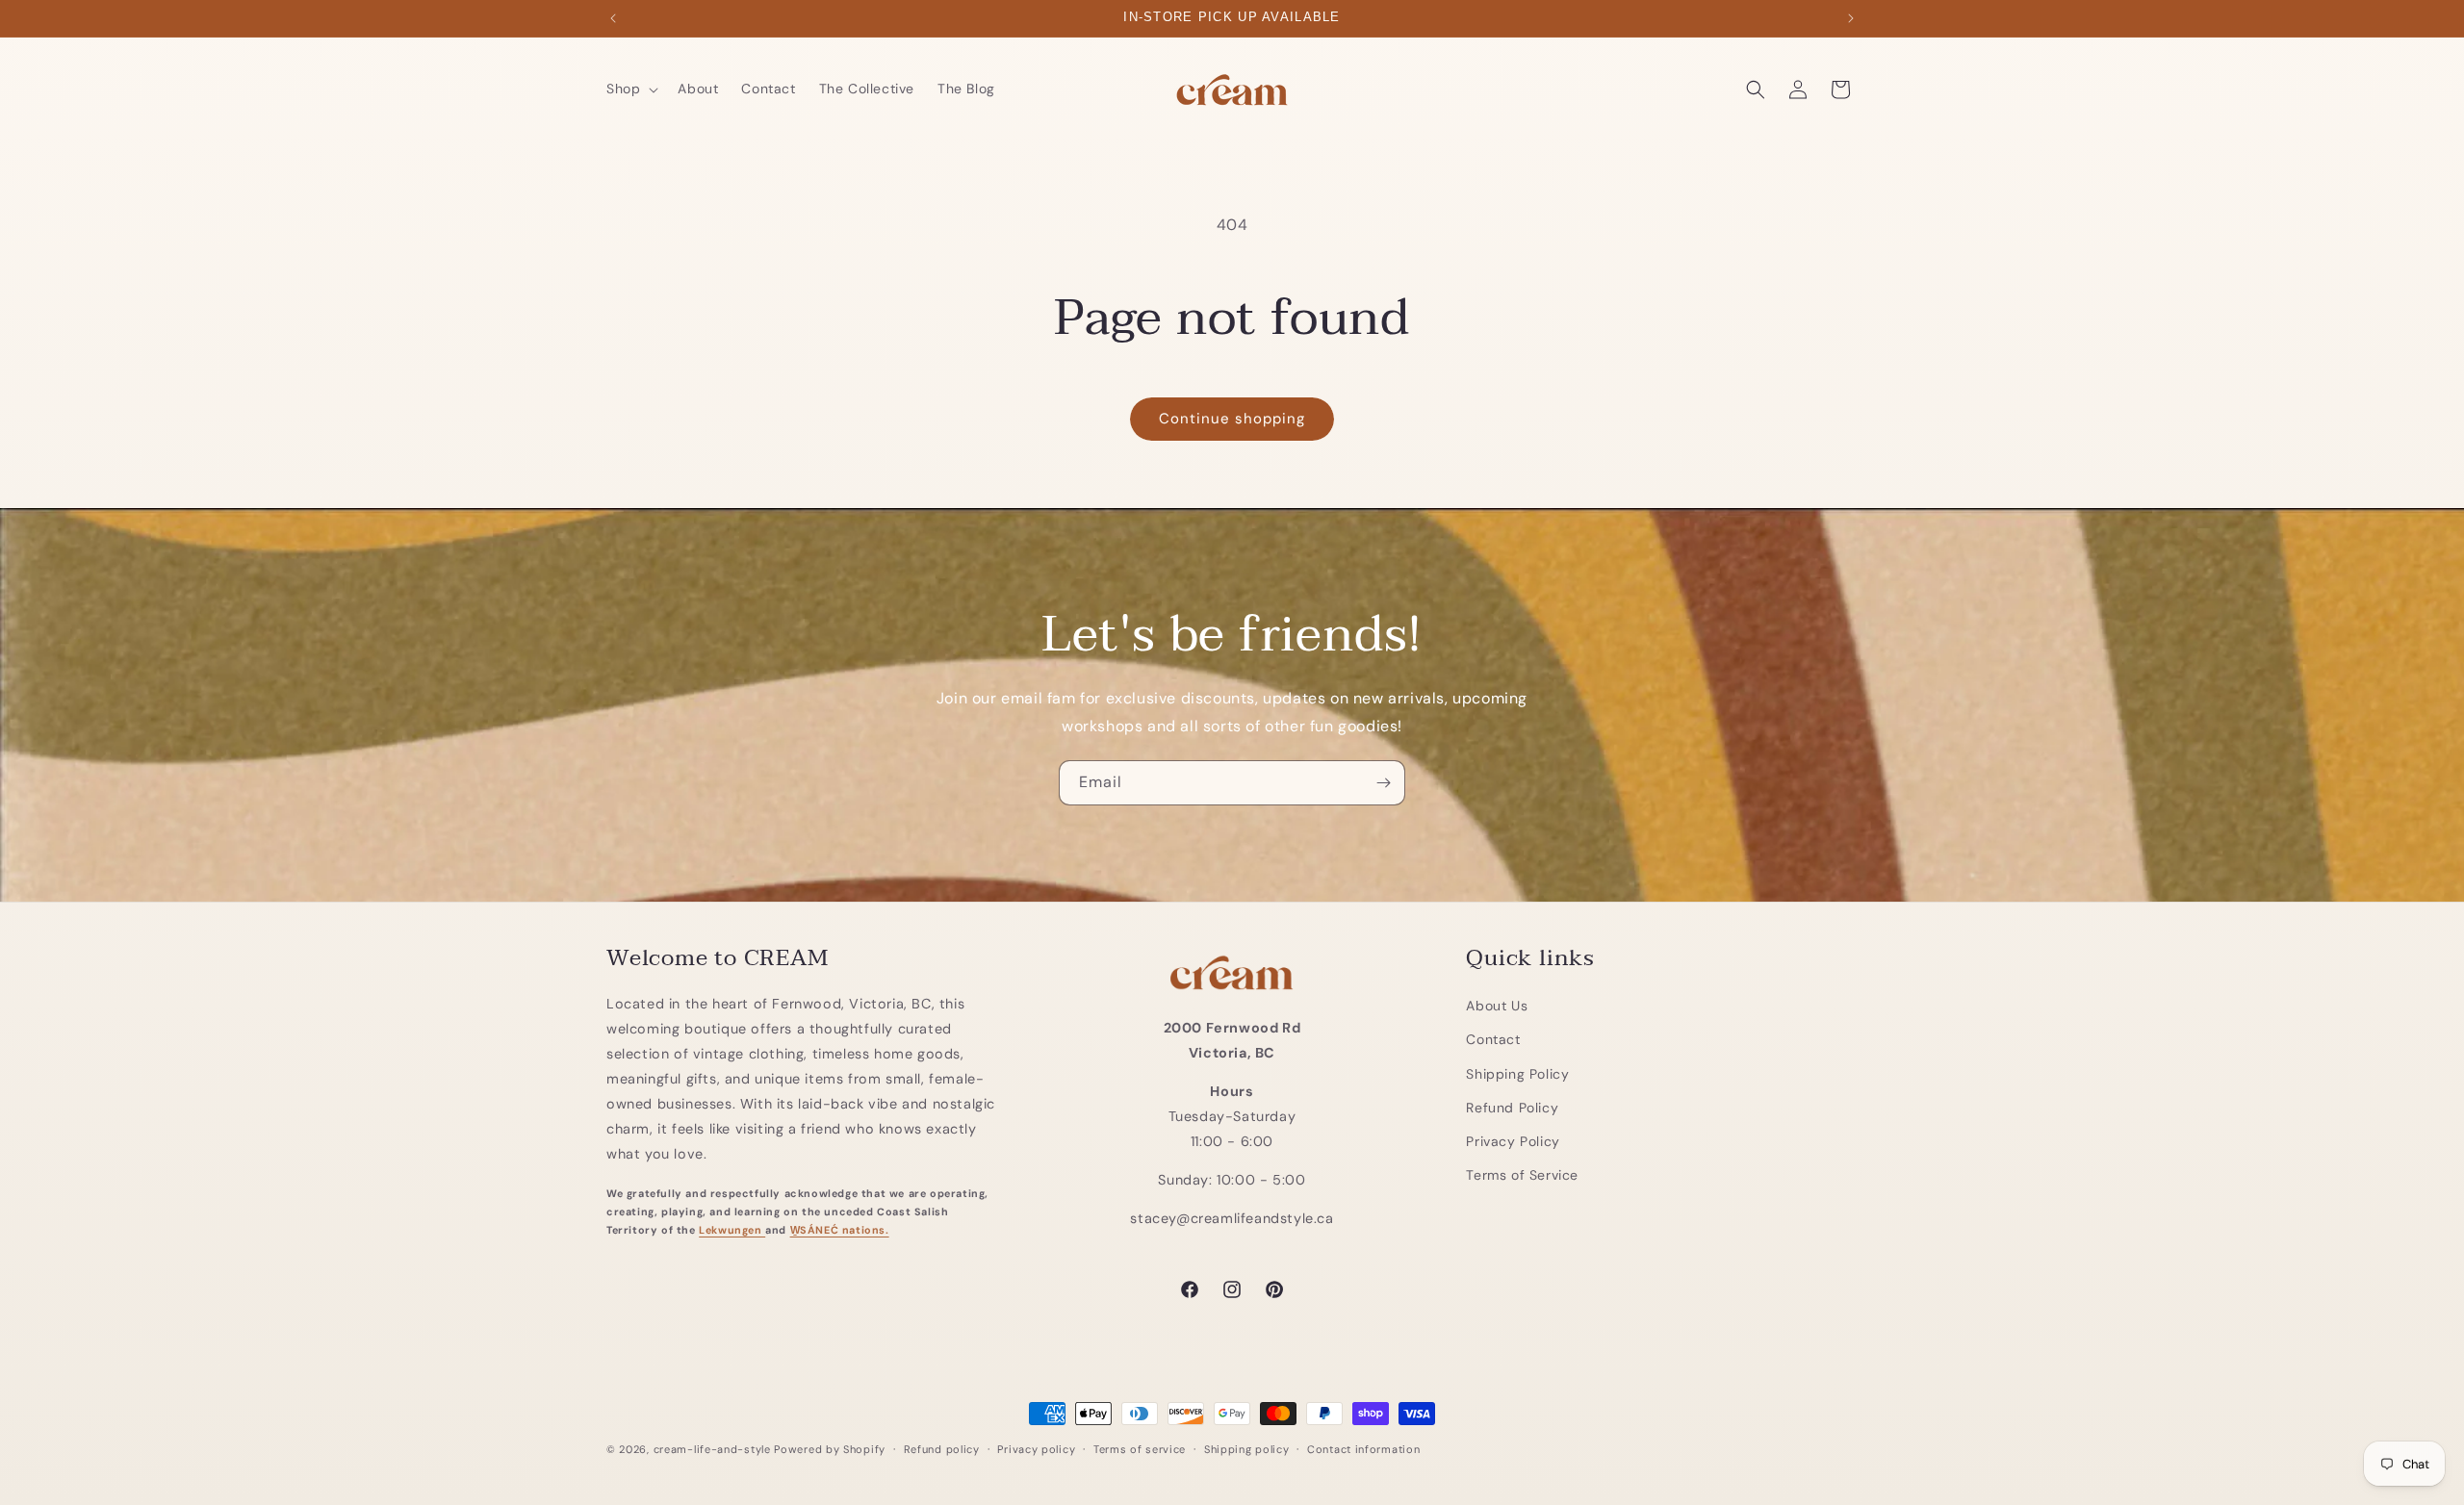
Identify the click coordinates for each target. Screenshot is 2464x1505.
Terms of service (1140, 1448)
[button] (630, 89)
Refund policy (942, 1448)
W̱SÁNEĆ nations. (840, 1229)
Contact (1493, 1039)
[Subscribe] (1383, 783)
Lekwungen (732, 1229)
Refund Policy (1512, 1107)
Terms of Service (1522, 1174)
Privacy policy (1036, 1448)
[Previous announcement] (613, 18)
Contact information (1363, 1448)
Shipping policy (1247, 1448)
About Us (1497, 1005)
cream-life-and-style (712, 1449)
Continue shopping (1232, 419)
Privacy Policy (1513, 1140)
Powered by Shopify (830, 1449)
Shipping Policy (1517, 1073)
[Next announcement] (1851, 18)
